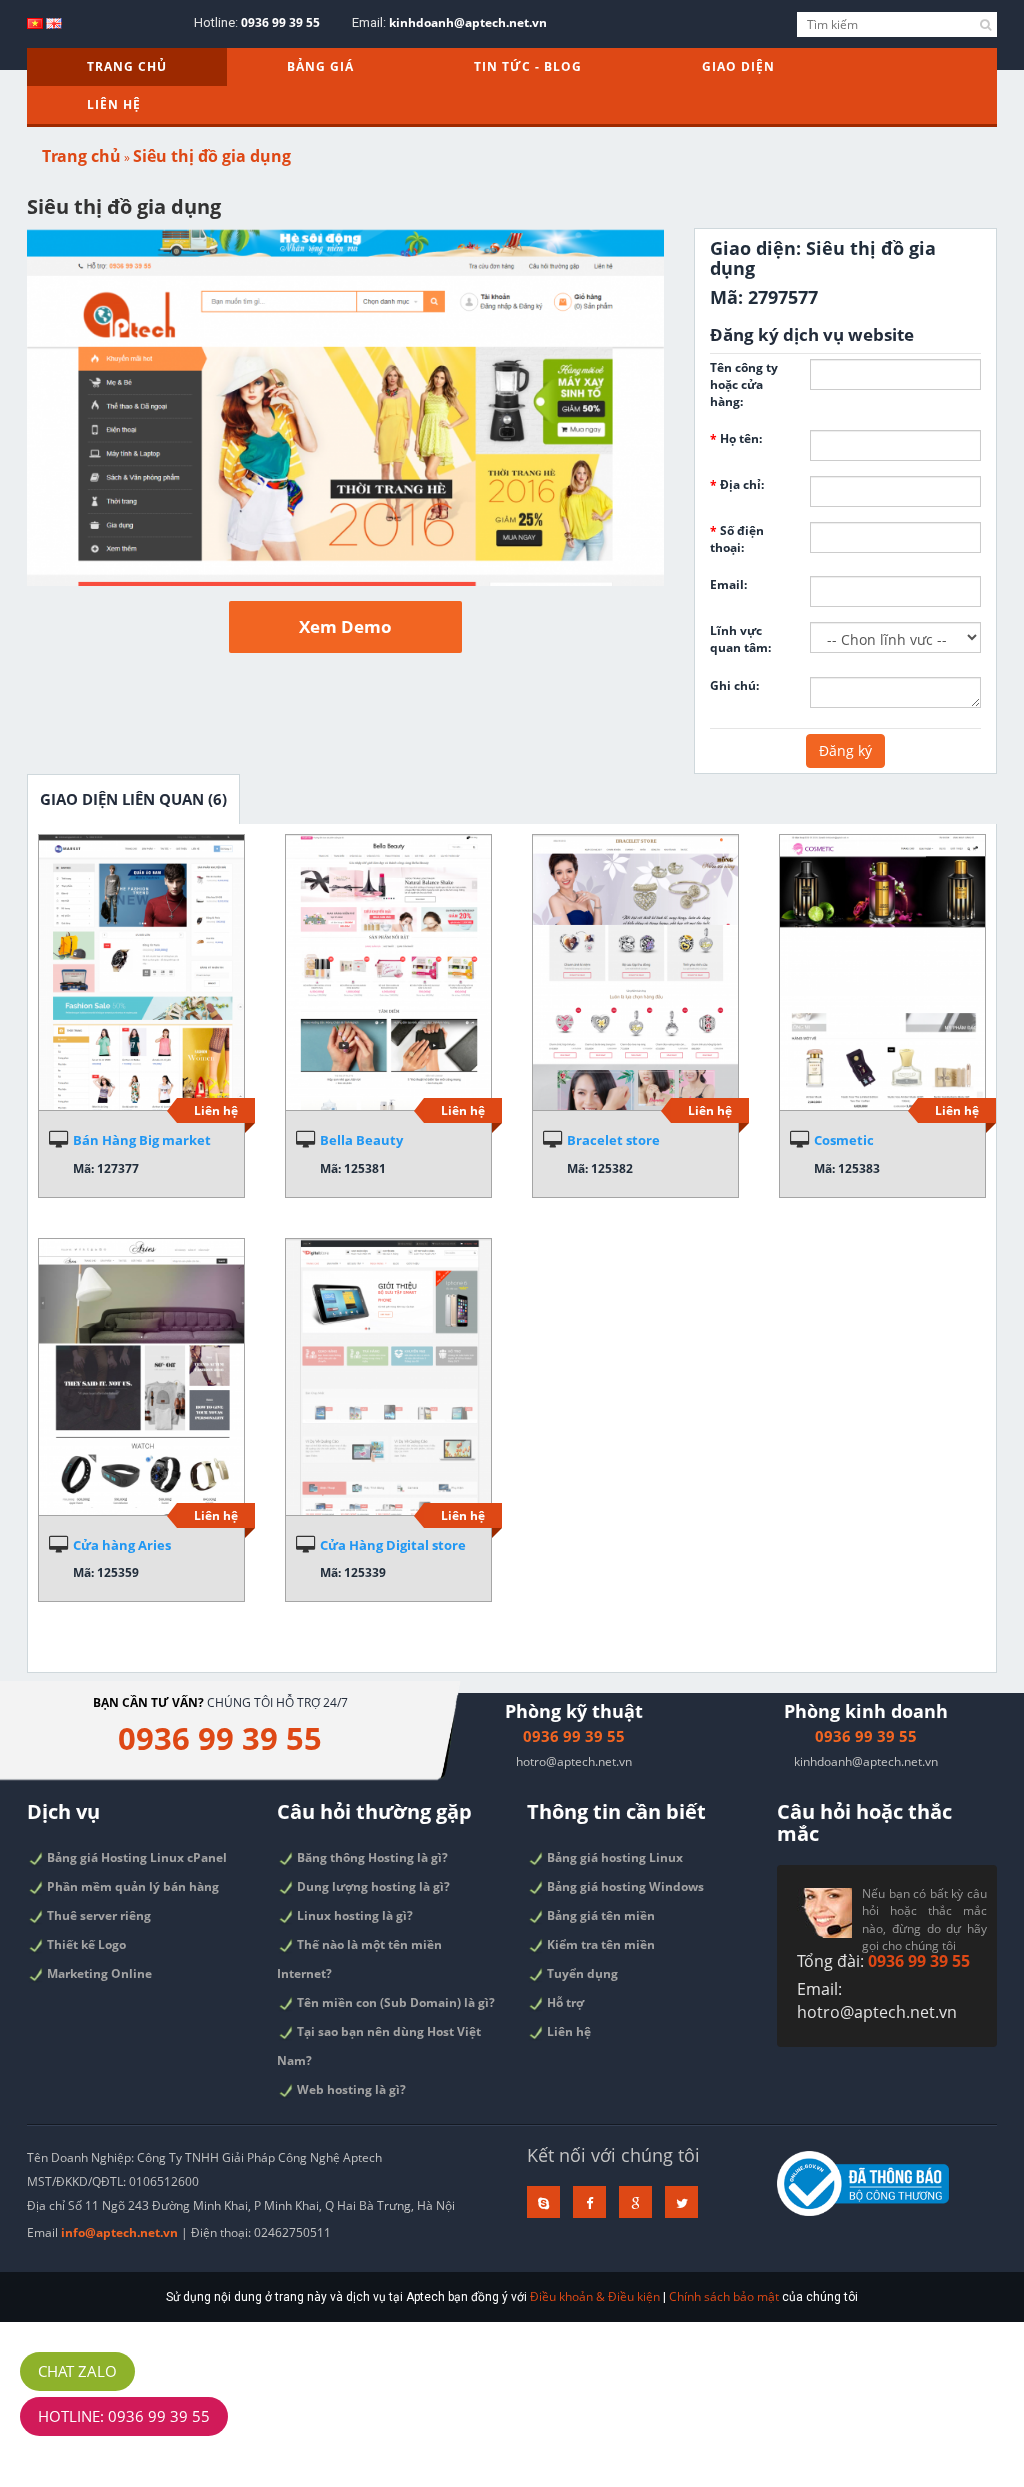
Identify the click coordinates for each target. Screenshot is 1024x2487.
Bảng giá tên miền (599, 1915)
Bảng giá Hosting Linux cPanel (135, 1857)
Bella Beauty (361, 1140)
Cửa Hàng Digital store (393, 1545)
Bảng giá (320, 66)
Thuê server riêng (97, 1915)
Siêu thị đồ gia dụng (212, 156)
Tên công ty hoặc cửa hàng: (744, 384)
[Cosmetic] (882, 973)
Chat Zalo (77, 2371)
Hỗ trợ (564, 2002)
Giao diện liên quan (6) (133, 799)
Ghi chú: (734, 685)
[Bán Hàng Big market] (141, 973)
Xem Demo (345, 626)
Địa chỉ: (737, 484)
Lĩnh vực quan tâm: (740, 639)
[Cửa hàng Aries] (141, 1377)
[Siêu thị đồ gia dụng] (345, 407)
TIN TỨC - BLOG (528, 66)
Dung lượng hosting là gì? (372, 1886)
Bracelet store (613, 1140)
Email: (728, 584)
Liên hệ (114, 104)
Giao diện (738, 66)
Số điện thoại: (737, 539)
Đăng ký (845, 750)
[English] (54, 22)
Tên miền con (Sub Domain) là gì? (394, 2002)
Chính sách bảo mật (724, 2296)
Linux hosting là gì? (353, 1915)
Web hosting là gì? (350, 2089)
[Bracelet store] (635, 973)
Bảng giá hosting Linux (613, 1857)
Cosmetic (844, 1140)
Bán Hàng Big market (142, 1140)
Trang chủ (127, 66)
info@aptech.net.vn (119, 2232)
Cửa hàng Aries (122, 1545)
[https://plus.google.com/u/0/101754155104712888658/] (635, 2202)
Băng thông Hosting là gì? (371, 1857)
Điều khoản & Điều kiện (595, 2296)
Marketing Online (98, 1973)
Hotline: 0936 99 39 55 (124, 2416)
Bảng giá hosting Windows (624, 1886)
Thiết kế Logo (85, 1944)
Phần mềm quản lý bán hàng (131, 1886)
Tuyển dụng (581, 1973)
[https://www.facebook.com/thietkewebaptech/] (589, 2202)
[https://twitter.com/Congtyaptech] (681, 2202)
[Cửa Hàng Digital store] (388, 1377)
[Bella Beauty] (388, 973)
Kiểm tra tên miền (599, 1944)
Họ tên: (736, 438)
